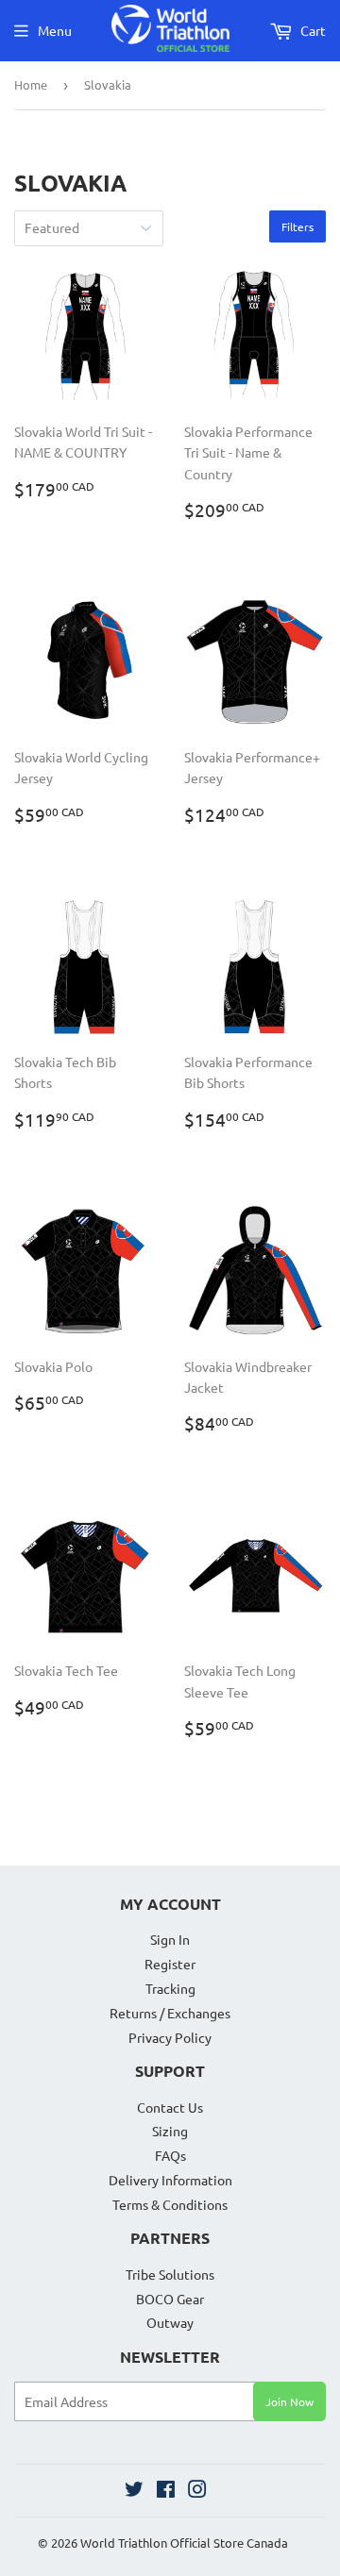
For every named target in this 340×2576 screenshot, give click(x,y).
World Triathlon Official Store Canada (184, 2543)
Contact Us (170, 2107)
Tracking (170, 1988)
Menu (55, 30)
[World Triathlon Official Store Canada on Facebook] (166, 2491)
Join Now (289, 2401)
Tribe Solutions (170, 2274)
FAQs (170, 2155)
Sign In (170, 1939)
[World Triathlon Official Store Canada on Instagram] (197, 2491)
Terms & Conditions (170, 2204)
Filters (297, 226)
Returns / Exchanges (170, 2013)
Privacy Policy (170, 2037)
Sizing (170, 2131)
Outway (170, 2322)
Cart (312, 30)
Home (31, 84)
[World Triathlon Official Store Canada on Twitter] (134, 2491)
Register (170, 1964)
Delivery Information (170, 2180)
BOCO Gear (170, 2299)
